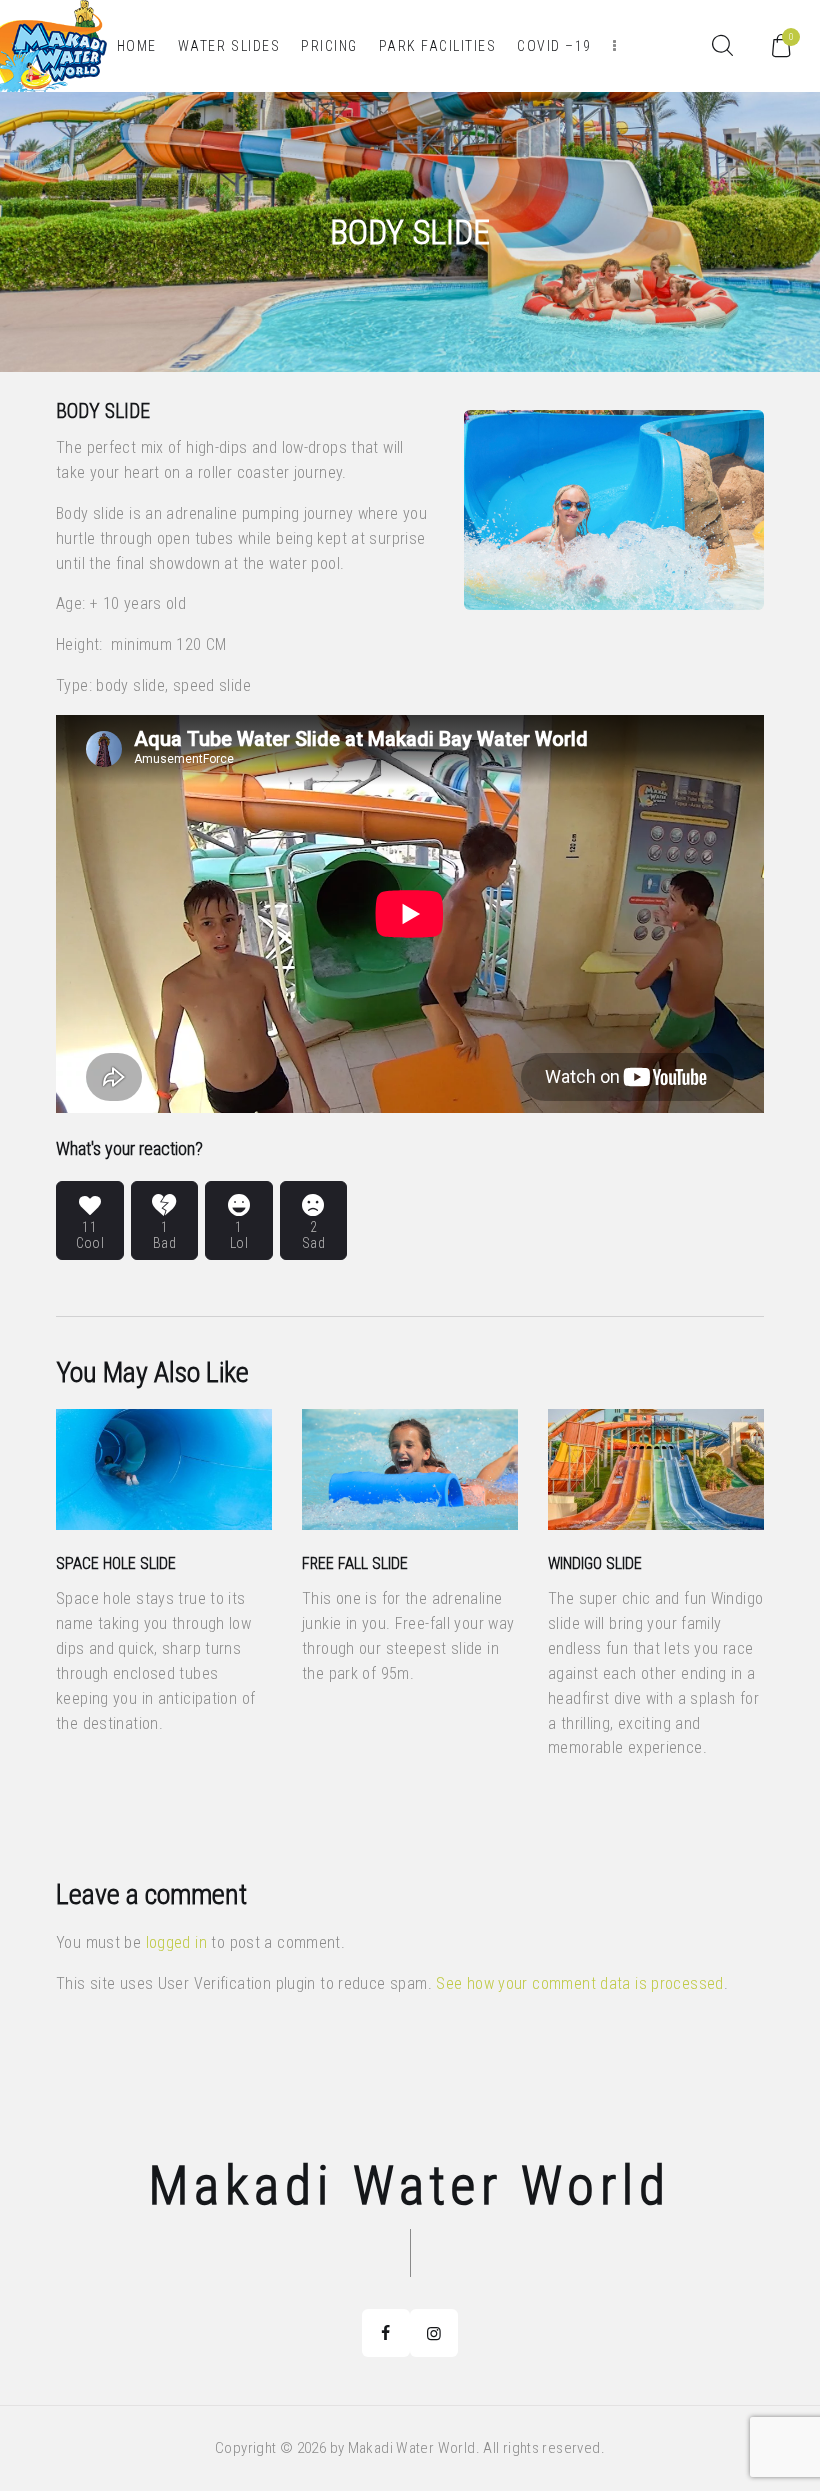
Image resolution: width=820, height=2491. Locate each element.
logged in (176, 1942)
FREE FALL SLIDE (355, 1563)
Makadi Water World (410, 2186)
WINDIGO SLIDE (595, 1563)
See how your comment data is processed (579, 1983)
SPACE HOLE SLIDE (116, 1563)
